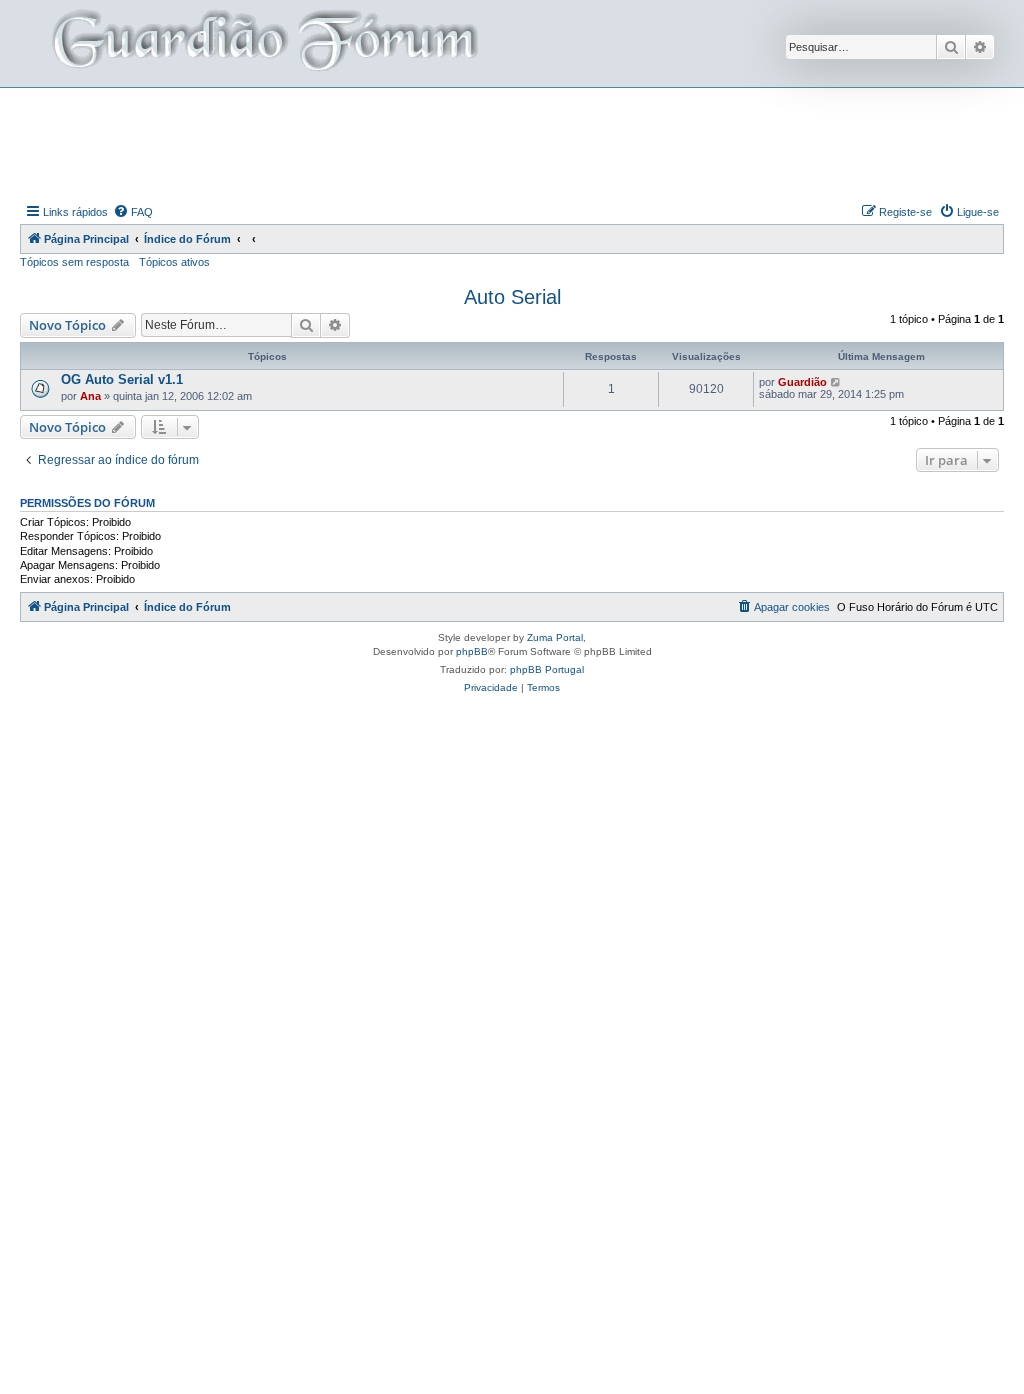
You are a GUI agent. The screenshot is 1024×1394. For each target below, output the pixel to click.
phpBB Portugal (547, 669)
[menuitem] (133, 212)
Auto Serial (512, 297)
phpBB (472, 651)
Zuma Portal (555, 637)
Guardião (802, 382)
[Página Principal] (263, 43)
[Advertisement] (512, 143)
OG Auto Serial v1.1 (122, 379)
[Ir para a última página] (836, 382)
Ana (90, 396)
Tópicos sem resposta (74, 262)
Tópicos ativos (174, 262)
